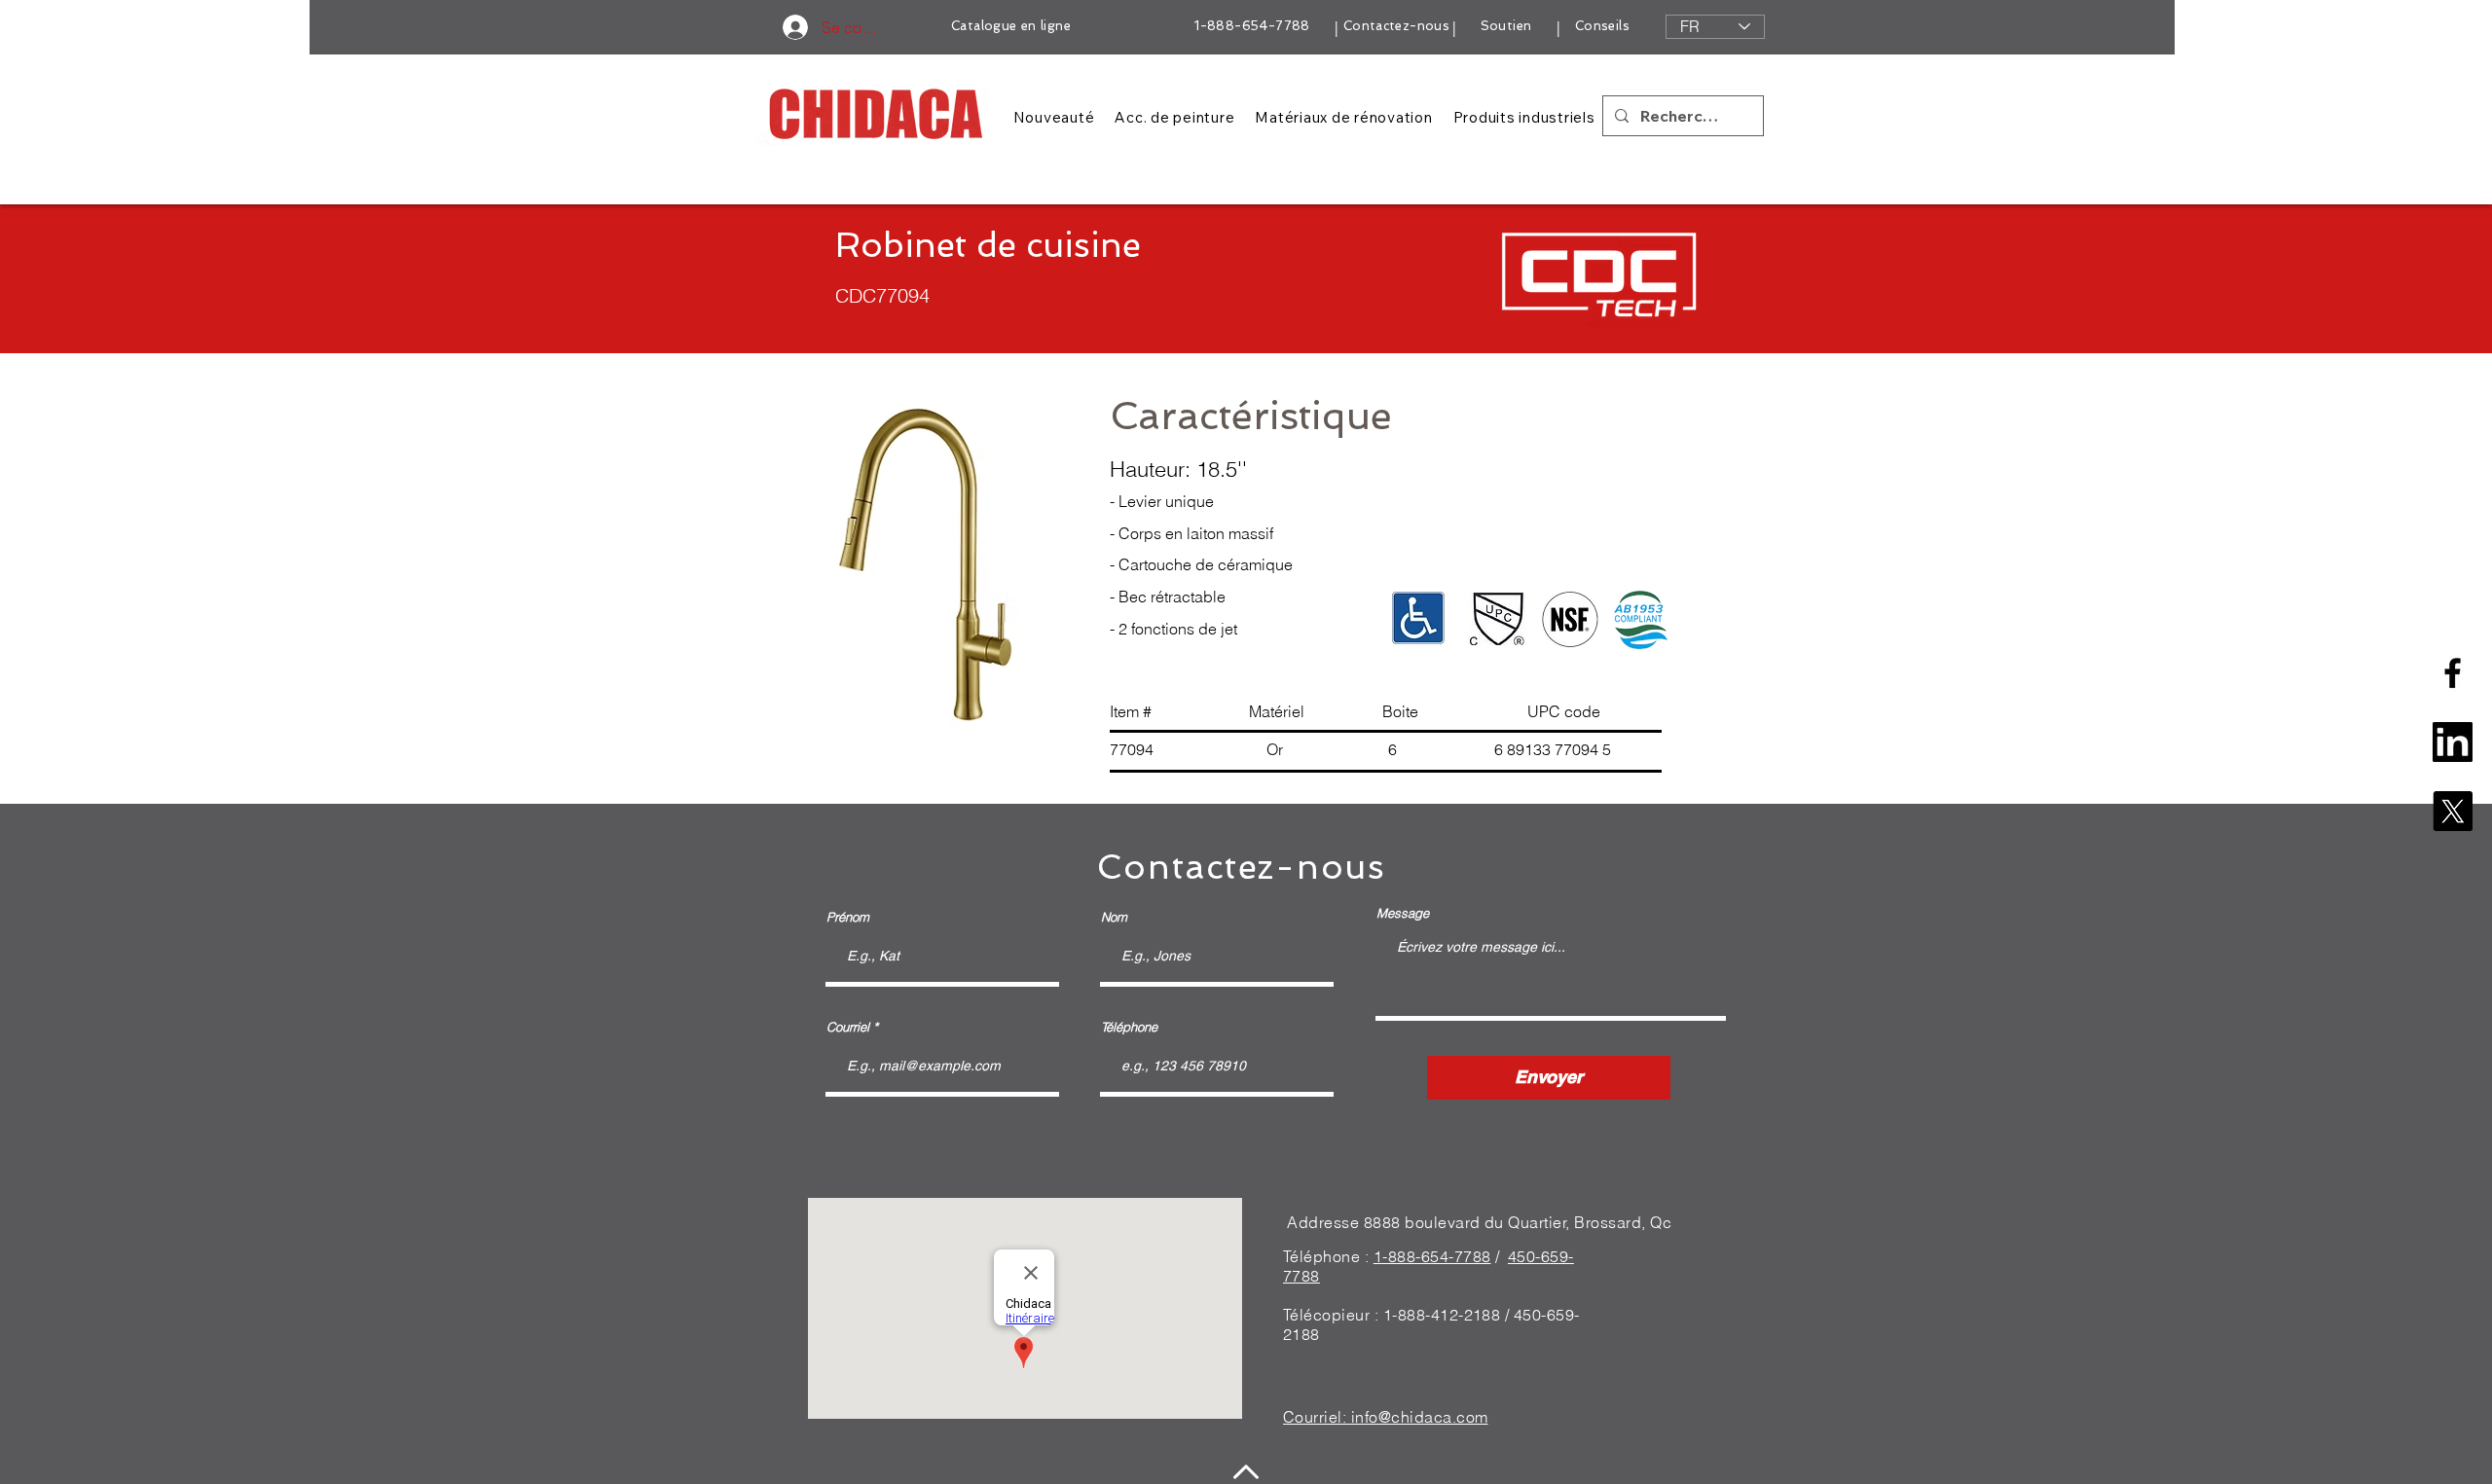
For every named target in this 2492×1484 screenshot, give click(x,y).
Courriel (848, 1027)
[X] (2453, 811)
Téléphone (1129, 1027)
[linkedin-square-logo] (2453, 742)
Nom (1114, 917)
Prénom (848, 917)
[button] (922, 567)
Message (1403, 913)
